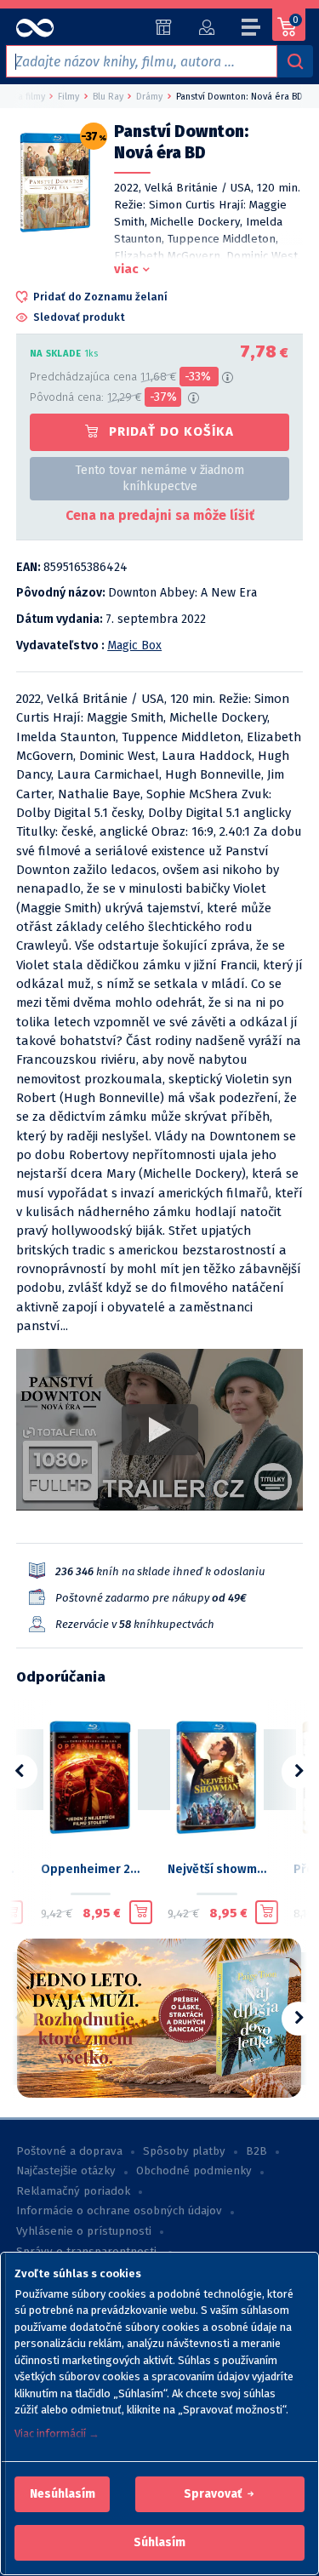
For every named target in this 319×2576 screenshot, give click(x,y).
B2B (256, 2151)
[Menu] (252, 30)
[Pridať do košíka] (11, 1912)
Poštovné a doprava (69, 2151)
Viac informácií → (57, 2433)
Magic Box (134, 645)
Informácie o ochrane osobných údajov (119, 2211)
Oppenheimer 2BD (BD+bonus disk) (91, 1869)
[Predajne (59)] (164, 27)
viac (126, 269)
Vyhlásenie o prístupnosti (84, 2231)
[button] (63, 2494)
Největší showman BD (217, 1869)
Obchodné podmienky (194, 2171)
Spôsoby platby (184, 2151)
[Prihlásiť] (206, 27)
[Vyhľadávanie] (295, 61)
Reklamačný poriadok (73, 2191)
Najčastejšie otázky (66, 2171)
